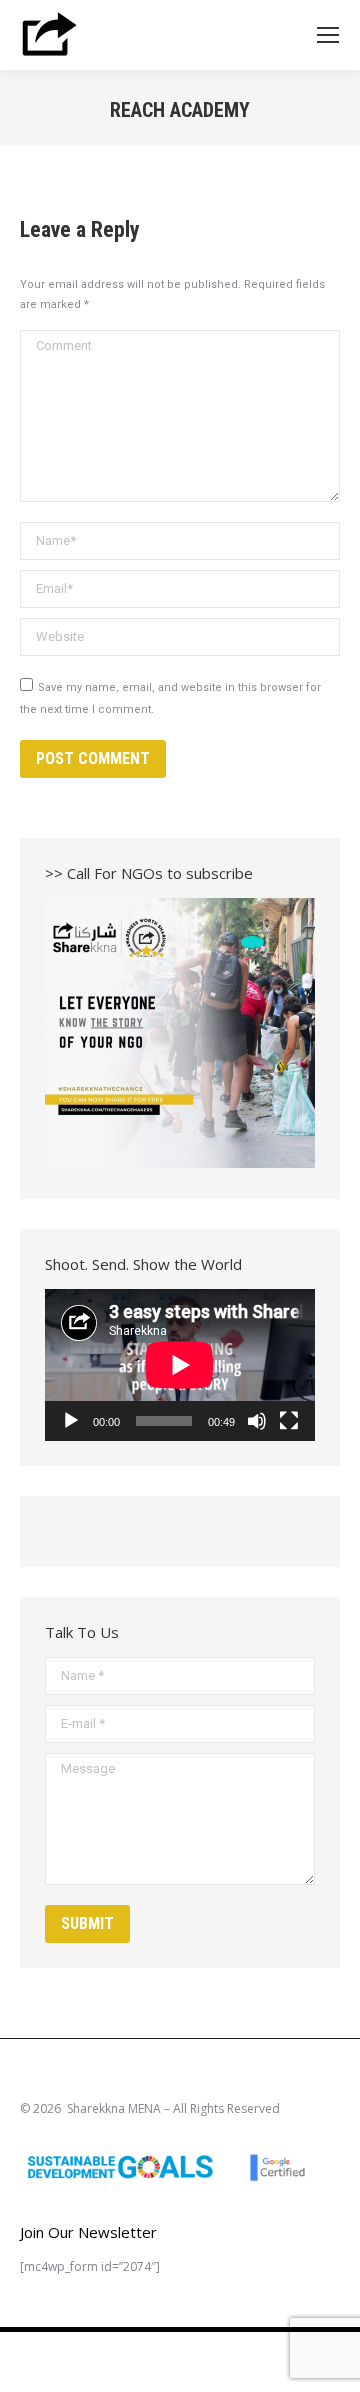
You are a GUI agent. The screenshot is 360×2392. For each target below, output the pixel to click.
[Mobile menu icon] (328, 35)
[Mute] (257, 1421)
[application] (180, 1365)
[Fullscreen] (289, 1421)
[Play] (71, 1421)
